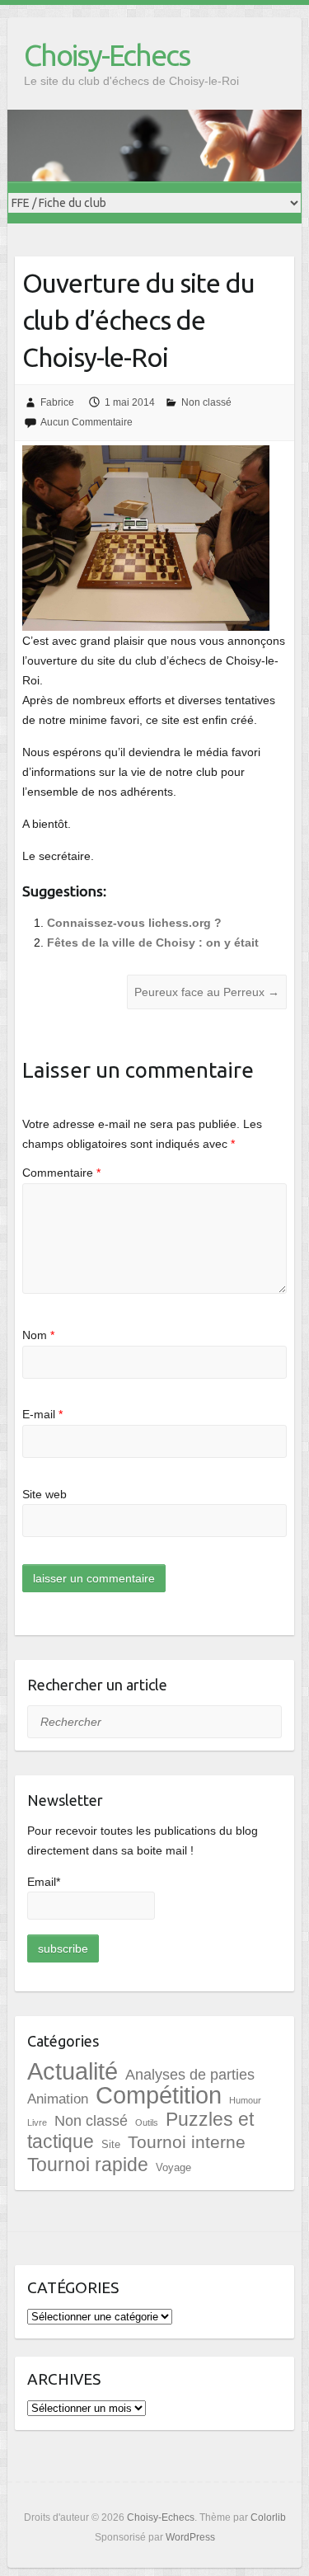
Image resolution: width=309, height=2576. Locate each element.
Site (111, 2144)
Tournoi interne (187, 2142)
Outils (147, 2122)
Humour (245, 2100)
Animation (58, 2099)
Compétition (159, 2095)
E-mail (42, 1414)
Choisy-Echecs (107, 55)
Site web (44, 1494)
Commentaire (61, 1173)
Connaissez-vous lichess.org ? (134, 923)
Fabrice (57, 402)
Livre (37, 2122)
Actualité (73, 2071)
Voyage (173, 2167)
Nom (38, 1335)
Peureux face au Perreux (207, 992)
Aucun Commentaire (87, 422)
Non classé (206, 402)
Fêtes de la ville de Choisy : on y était (153, 942)
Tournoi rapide (88, 2165)
